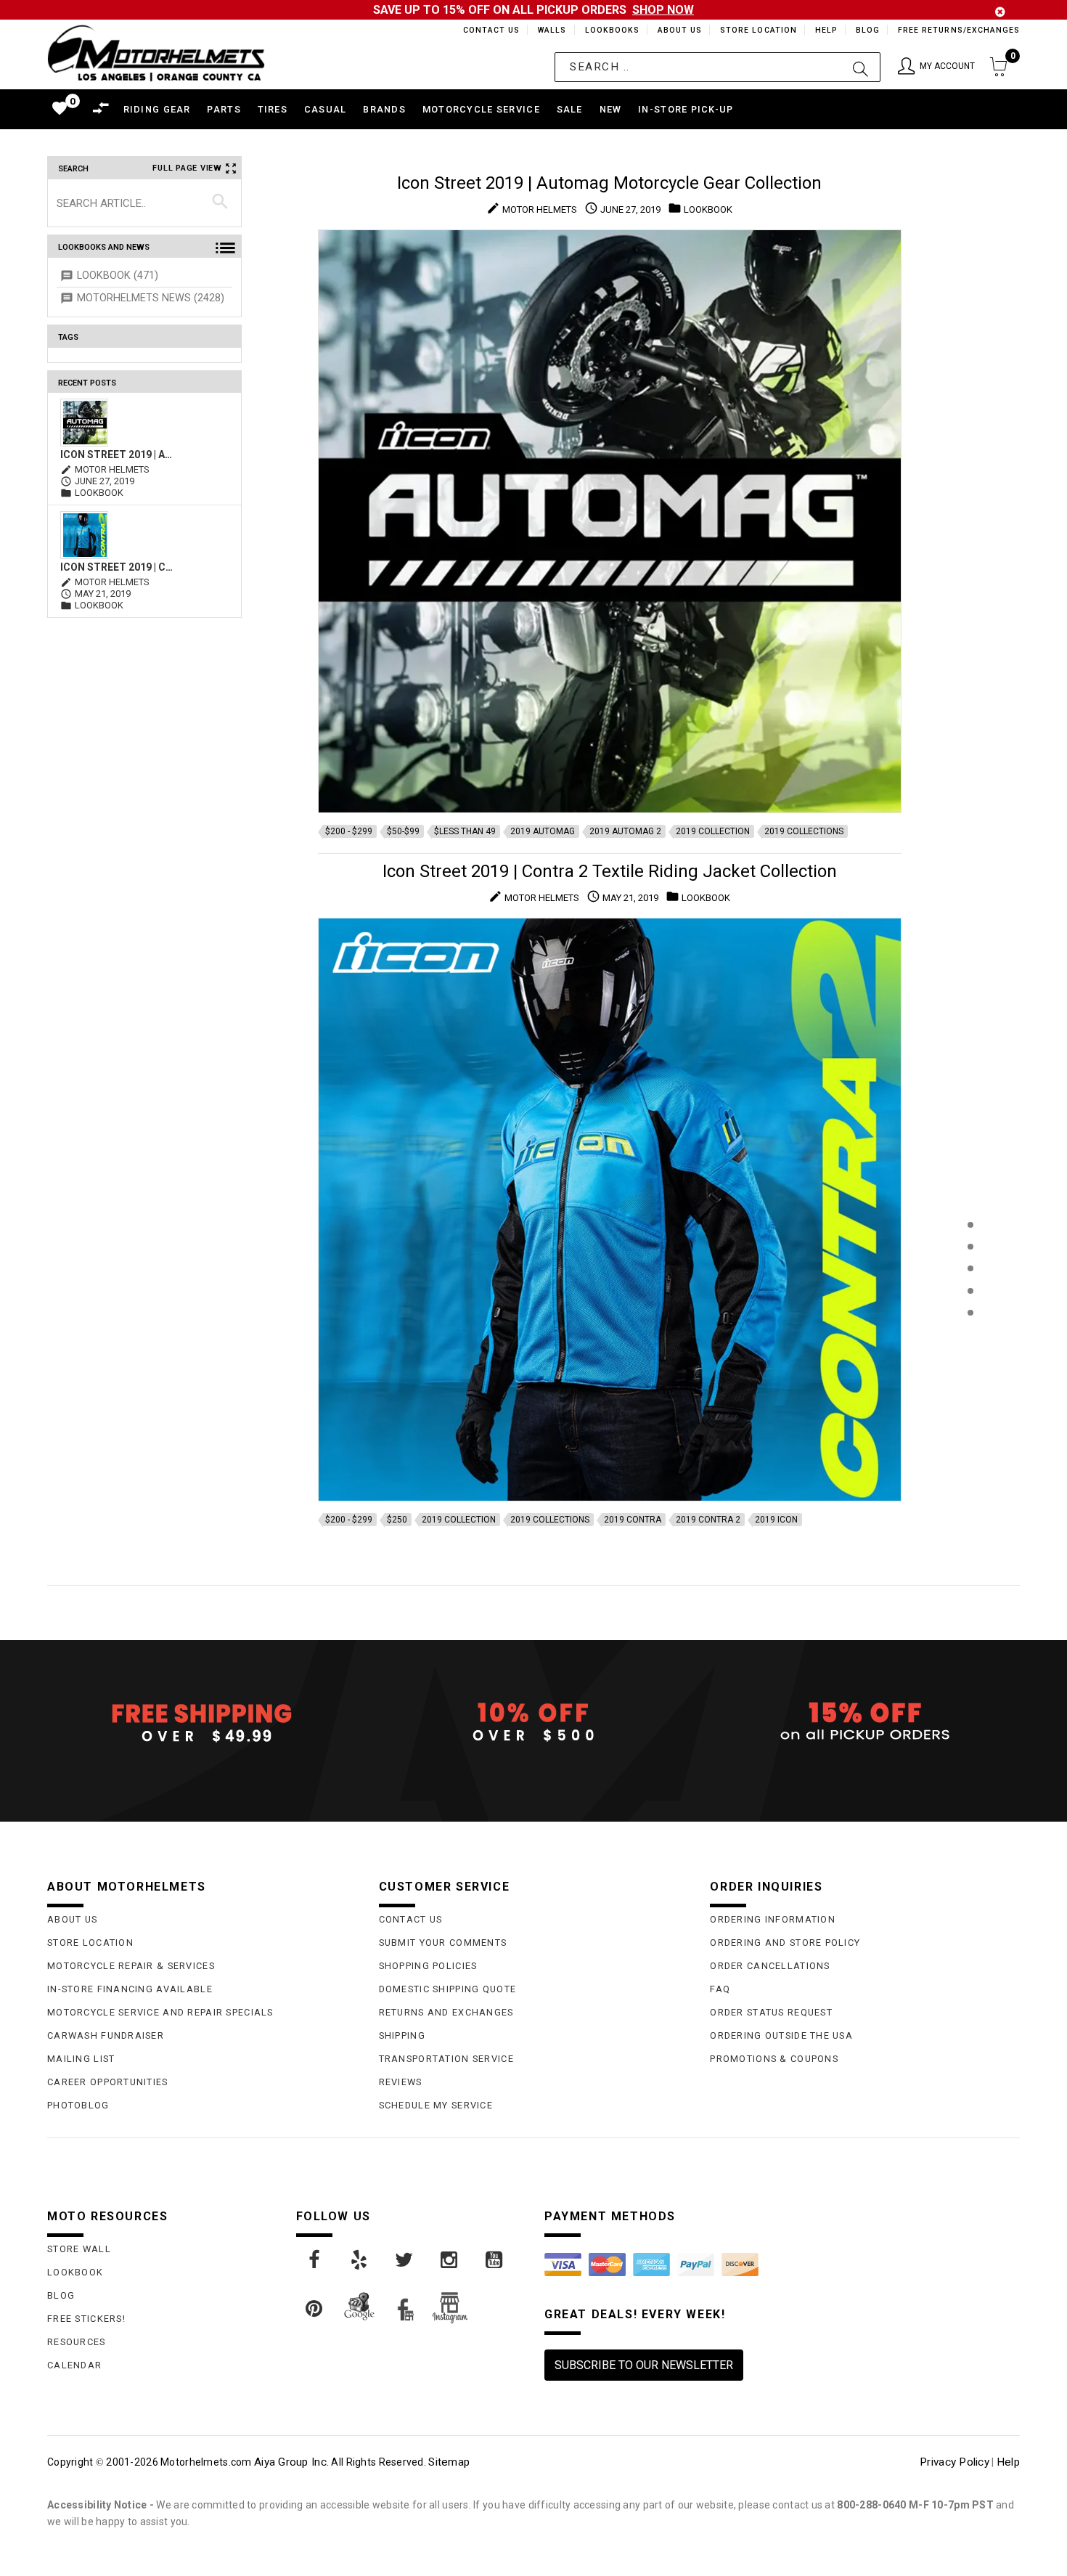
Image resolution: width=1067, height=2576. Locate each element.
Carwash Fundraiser (106, 2035)
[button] (936, 67)
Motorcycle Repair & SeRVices (131, 1966)
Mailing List (81, 2059)
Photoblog (78, 2105)
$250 (397, 1520)
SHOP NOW (663, 10)
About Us (677, 30)
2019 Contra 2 (708, 1520)
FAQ (720, 1989)
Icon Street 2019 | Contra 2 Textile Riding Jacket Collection (119, 567)
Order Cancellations (770, 1966)
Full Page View (187, 168)
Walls (548, 30)
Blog (867, 30)
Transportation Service (446, 2059)
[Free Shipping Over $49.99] (202, 1722)
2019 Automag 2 (625, 831)
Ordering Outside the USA (781, 2035)
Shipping (402, 2035)
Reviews (401, 2082)
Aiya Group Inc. (291, 2462)
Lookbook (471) (118, 276)
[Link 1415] (360, 2260)
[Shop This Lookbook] (970, 1240)
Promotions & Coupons (774, 2059)
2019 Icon (776, 1520)
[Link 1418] (495, 2260)
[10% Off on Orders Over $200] (534, 1722)
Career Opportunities (108, 2082)
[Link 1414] (315, 2260)
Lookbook (75, 2272)
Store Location (757, 30)
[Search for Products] (970, 1336)
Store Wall (79, 2249)
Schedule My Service (436, 2105)
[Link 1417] (450, 2260)
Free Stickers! (86, 2319)
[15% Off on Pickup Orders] (865, 1722)
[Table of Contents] (970, 1384)
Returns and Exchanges (446, 2012)
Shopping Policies (428, 1966)
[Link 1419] (315, 2309)
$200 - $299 (349, 831)
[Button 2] (860, 67)
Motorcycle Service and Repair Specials (160, 2012)
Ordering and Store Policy (785, 1943)
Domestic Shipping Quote (447, 1989)
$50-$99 (403, 831)
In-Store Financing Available (130, 1989)
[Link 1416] (405, 2260)
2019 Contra (633, 1520)
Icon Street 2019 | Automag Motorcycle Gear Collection (119, 455)
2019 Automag (543, 831)
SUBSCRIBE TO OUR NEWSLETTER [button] (644, 2365)
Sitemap (449, 2462)
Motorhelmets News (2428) (151, 298)
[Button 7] (220, 203)
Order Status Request (771, 2012)
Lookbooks (609, 30)
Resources (77, 2342)
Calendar (74, 2365)
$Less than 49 (465, 831)
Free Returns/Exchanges (958, 30)
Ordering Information (773, 1919)
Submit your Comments (443, 1943)
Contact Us (485, 30)
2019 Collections (804, 831)
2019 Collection (713, 831)
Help (825, 30)
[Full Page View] (970, 1192)
